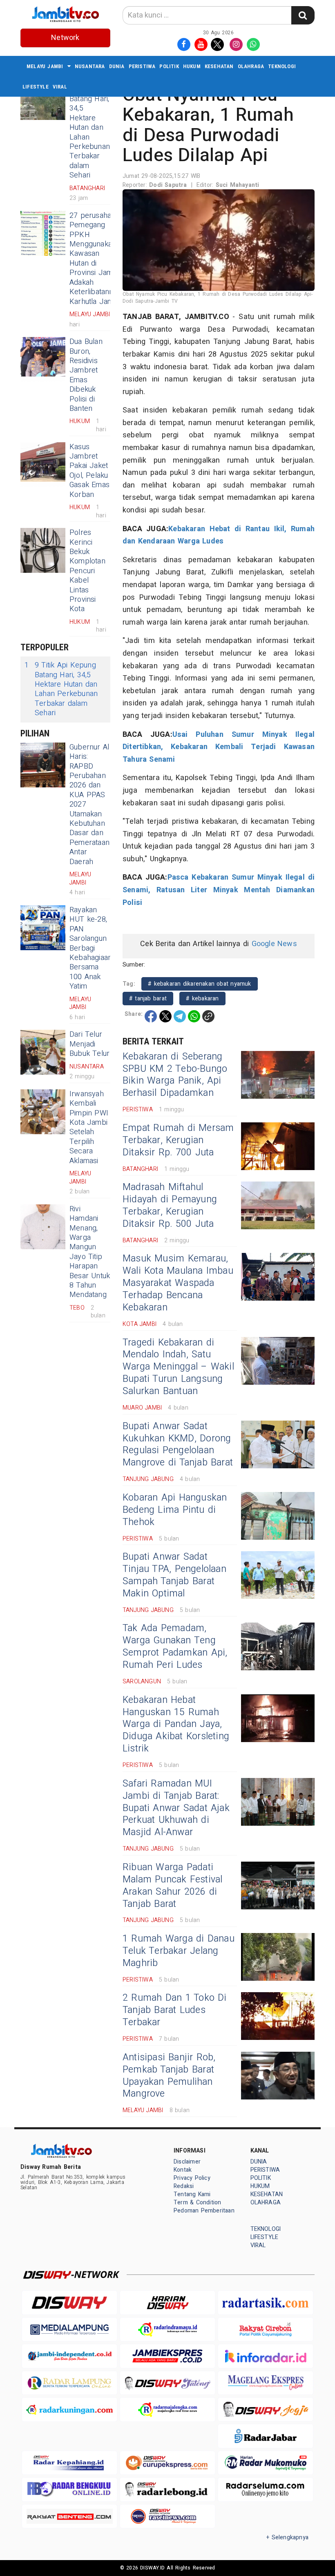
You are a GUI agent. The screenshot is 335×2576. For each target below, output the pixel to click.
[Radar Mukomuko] (266, 2463)
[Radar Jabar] (266, 2436)
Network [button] (65, 38)
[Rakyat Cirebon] (266, 2329)
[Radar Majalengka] (167, 2409)
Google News (274, 944)
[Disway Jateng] (167, 2383)
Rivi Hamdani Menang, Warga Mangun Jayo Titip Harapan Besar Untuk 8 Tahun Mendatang (90, 1252)
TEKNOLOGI (282, 66)
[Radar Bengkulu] (69, 2489)
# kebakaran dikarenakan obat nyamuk (199, 984)
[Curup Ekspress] (167, 2463)
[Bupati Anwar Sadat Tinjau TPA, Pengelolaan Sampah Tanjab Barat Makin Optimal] (278, 1575)
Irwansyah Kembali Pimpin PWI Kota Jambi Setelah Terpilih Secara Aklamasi (89, 1127)
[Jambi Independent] (69, 2356)
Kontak (183, 2170)
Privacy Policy (192, 2178)
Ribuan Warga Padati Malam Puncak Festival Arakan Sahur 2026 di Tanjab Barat (172, 1886)
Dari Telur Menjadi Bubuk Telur (89, 1044)
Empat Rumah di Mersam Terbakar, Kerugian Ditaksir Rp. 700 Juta (178, 1140)
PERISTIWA (142, 66)
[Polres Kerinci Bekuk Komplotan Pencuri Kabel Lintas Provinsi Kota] (43, 550)
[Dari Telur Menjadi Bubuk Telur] (43, 1052)
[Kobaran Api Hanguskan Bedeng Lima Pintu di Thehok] (278, 1516)
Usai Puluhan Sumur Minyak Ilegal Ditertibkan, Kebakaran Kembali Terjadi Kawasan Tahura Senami (219, 747)
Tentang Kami (192, 2194)
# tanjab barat (148, 999)
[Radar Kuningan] (69, 2409)
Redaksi (184, 2186)
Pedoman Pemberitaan (204, 2211)
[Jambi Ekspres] (167, 2356)
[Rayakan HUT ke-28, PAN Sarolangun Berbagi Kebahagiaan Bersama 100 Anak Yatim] (43, 928)
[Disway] (69, 2302)
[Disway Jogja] (266, 2409)
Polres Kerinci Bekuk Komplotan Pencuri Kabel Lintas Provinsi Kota (87, 571)
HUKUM (192, 66)
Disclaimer (187, 2162)
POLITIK (169, 66)
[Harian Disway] (167, 2302)
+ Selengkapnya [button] (287, 2537)
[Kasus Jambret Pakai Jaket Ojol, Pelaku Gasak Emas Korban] (43, 465)
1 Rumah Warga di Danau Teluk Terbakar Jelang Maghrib (179, 1951)
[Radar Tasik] (266, 2302)
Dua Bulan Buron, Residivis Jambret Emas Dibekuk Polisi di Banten (86, 375)
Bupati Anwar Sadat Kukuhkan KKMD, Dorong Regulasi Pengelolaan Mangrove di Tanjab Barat (178, 1445)
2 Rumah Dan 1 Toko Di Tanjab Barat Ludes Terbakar (175, 2010)
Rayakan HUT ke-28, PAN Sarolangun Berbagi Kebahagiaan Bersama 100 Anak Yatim (91, 948)
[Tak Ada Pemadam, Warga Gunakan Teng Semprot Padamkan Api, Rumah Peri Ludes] (278, 1646)
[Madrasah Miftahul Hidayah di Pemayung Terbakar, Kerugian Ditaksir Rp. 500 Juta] (278, 1205)
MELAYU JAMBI (45, 66)
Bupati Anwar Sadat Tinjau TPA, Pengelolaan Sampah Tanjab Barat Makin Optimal (174, 1575)
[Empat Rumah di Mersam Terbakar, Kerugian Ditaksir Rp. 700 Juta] (278, 1146)
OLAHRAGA (251, 66)
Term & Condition (197, 2202)
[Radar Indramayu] (167, 2329)
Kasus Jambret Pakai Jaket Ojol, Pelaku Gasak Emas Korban (89, 471)
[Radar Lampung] (69, 2383)
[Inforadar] (266, 2356)
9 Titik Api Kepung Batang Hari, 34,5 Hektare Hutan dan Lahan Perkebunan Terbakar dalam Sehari (90, 127)
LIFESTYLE (36, 87)
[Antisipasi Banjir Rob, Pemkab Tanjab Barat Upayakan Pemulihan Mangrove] (278, 2076)
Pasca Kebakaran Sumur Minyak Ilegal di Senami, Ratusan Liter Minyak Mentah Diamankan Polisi (219, 890)
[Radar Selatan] (167, 2516)
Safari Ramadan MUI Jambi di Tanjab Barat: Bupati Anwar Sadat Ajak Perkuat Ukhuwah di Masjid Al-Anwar (176, 1808)
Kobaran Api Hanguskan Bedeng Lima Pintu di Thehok (175, 1510)
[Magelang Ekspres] (266, 2383)
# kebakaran (202, 999)
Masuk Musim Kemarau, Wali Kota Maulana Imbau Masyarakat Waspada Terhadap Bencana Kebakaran (178, 1283)
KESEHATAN (219, 66)
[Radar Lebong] (167, 2489)
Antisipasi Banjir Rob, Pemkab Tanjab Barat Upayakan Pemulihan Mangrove (169, 2076)
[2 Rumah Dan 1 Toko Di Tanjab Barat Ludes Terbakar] (278, 2016)
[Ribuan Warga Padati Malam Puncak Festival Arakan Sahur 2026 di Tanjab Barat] (278, 1885)
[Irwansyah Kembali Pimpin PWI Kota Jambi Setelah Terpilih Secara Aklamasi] (43, 1112)
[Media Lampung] (69, 2329)
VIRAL (60, 87)
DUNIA (117, 66)
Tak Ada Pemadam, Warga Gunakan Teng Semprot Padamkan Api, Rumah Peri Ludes (175, 1647)
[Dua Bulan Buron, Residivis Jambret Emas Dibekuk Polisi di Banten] (43, 359)
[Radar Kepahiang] (69, 2463)
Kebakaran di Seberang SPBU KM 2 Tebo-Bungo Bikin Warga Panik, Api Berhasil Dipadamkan (175, 1075)
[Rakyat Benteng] (69, 2516)
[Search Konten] (303, 15)
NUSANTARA (90, 66)
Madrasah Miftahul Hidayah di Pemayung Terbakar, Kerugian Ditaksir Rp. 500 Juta (170, 1206)
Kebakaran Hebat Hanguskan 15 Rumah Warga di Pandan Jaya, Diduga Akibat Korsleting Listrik (176, 1725)
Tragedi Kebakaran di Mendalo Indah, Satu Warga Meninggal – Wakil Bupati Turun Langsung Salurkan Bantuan (178, 1367)
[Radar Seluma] (266, 2489)
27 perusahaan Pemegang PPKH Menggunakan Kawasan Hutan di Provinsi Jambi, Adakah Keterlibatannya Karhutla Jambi (95, 259)
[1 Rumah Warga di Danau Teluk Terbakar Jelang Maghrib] (278, 1957)
